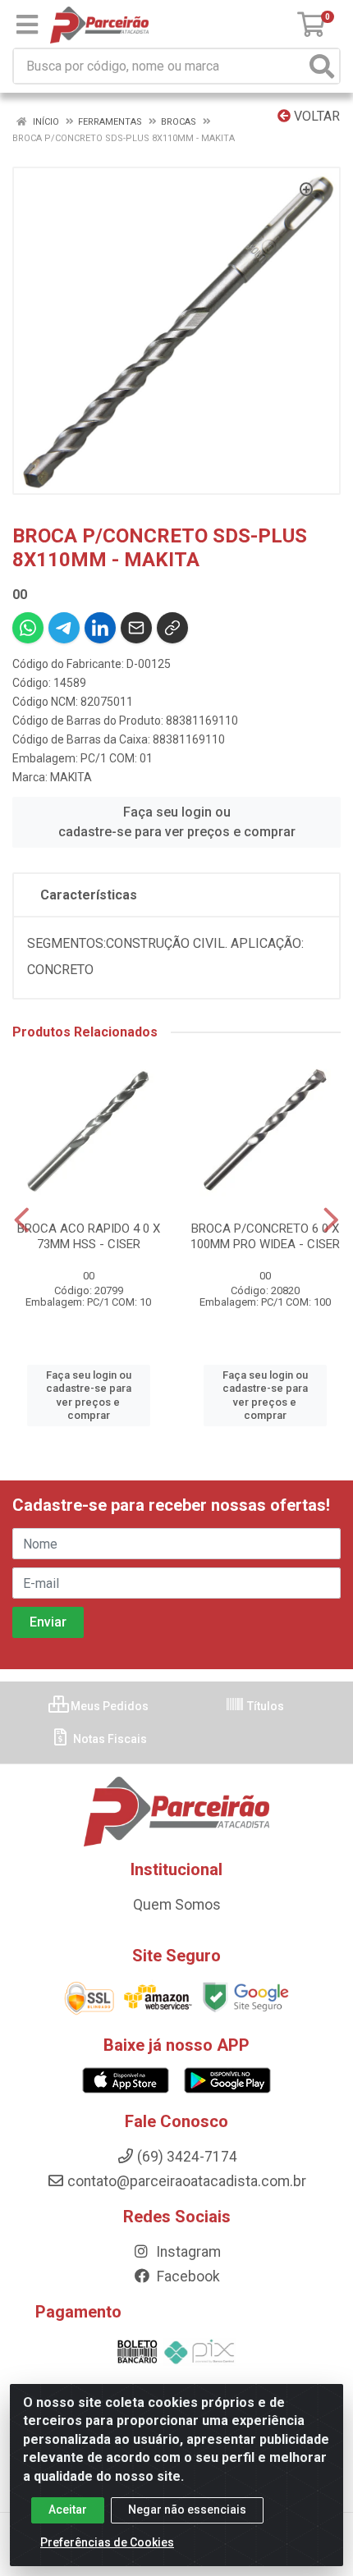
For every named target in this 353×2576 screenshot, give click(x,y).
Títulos (264, 1706)
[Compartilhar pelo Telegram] (64, 628)
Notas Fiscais (109, 1739)
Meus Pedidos (108, 1706)
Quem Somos (177, 1905)
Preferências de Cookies (107, 2542)
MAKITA (71, 777)
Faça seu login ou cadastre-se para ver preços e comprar (177, 822)
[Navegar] (22, 1220)
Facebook (187, 2276)
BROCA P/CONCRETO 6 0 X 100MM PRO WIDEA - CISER (265, 1236)
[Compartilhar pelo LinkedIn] (100, 628)
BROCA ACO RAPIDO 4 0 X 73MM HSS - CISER (89, 1236)
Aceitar (68, 2510)
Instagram (187, 2252)
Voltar (315, 116)
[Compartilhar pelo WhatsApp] (28, 628)
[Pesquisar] (322, 66)
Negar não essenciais (187, 2510)
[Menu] (27, 25)
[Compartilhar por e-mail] (136, 628)
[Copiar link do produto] (172, 628)
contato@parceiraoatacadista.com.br (187, 2181)
